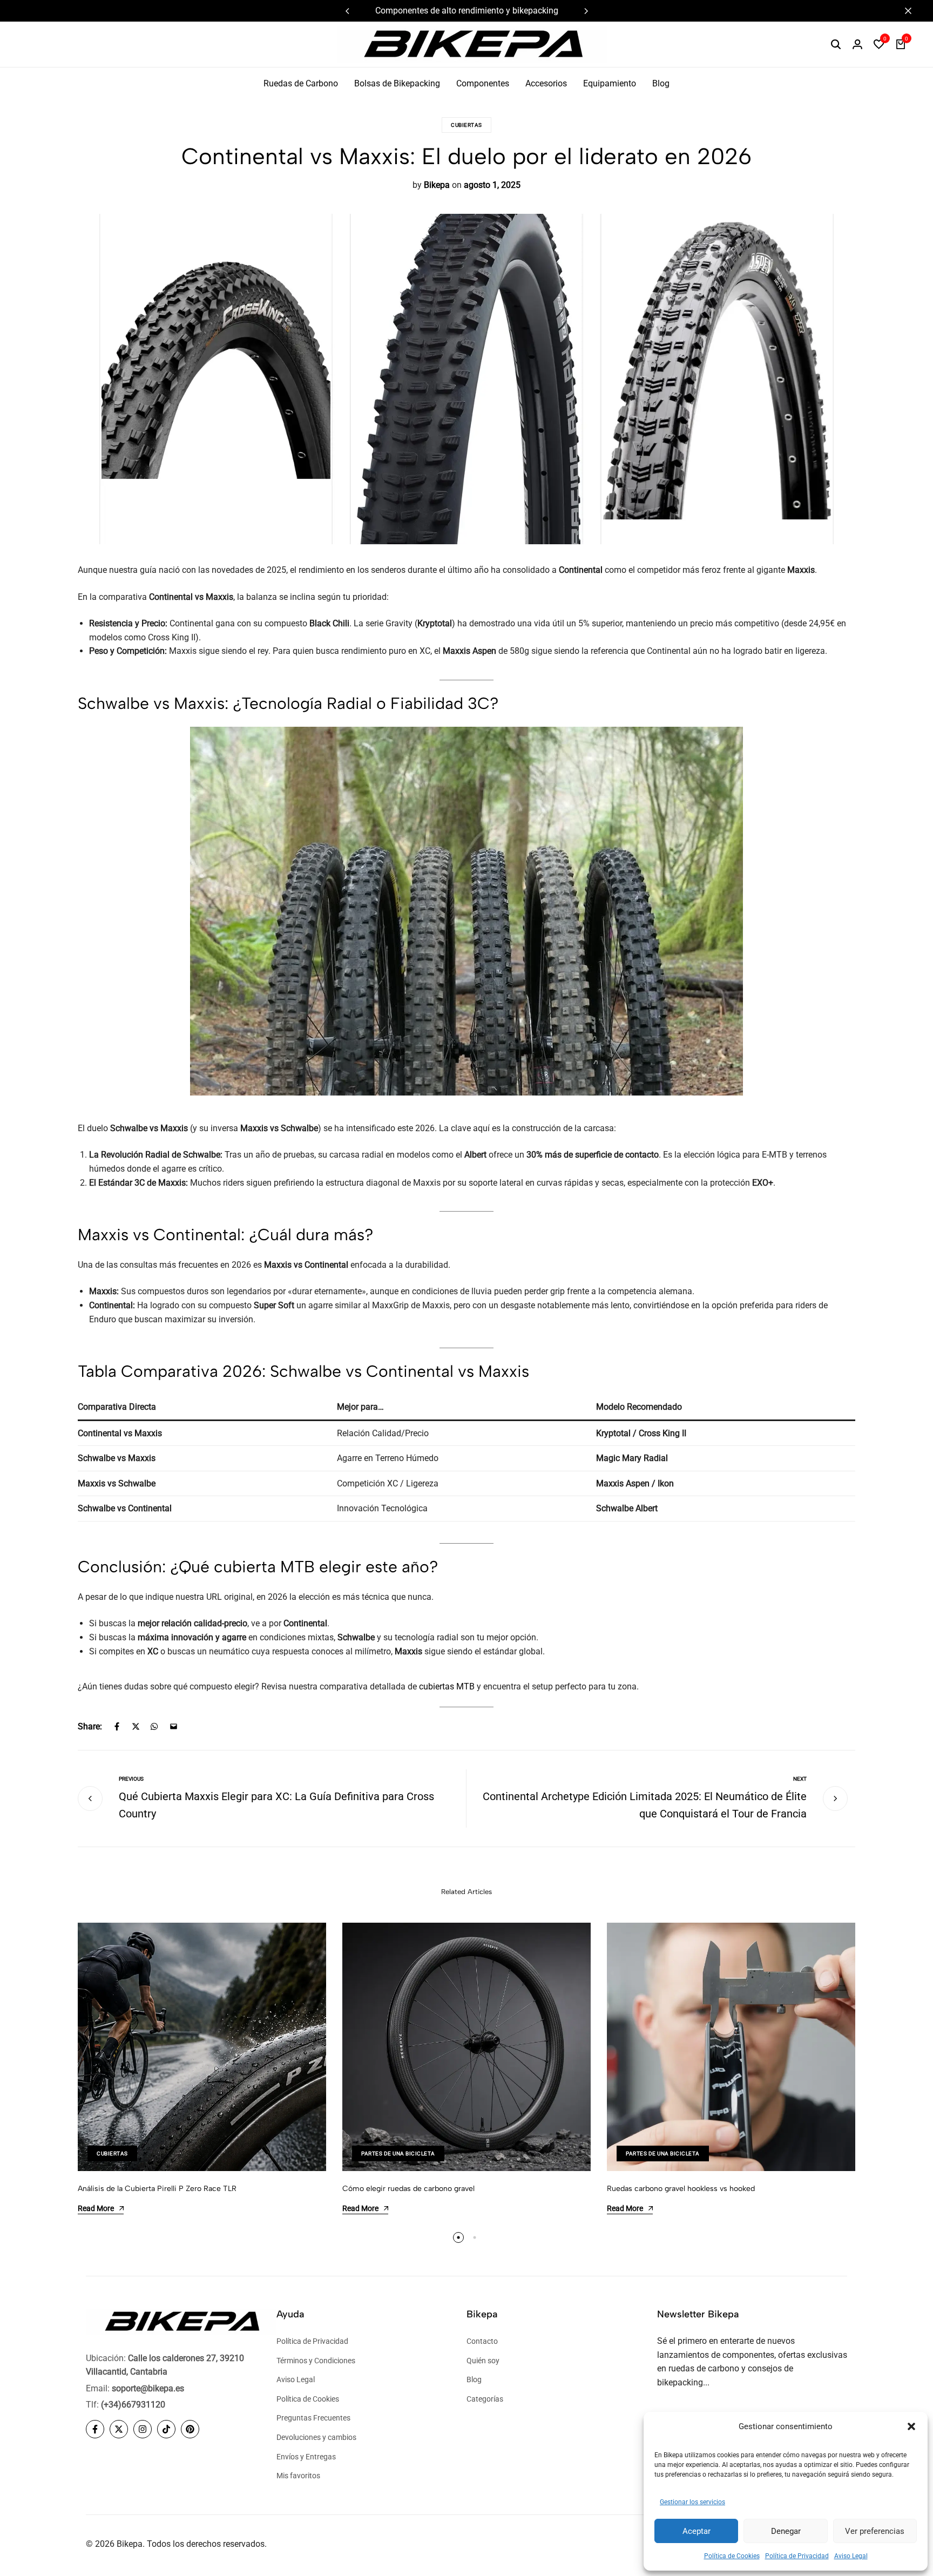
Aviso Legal (851, 2556)
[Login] (857, 44)
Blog (661, 83)
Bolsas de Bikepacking (397, 83)
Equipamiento (610, 83)
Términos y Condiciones (316, 2361)
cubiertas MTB (447, 1686)
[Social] (95, 2429)
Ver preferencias (875, 2531)
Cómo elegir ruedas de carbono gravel (408, 2189)
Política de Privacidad (797, 2556)
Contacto (482, 2341)
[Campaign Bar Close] (914, 11)
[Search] (836, 44)
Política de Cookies (732, 2556)
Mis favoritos (298, 2476)
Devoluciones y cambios (316, 2437)
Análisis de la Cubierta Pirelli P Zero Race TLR (157, 2189)
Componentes (483, 83)
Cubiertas (466, 125)
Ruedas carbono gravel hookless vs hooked (681, 2189)
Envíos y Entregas (306, 2457)
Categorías (485, 2399)
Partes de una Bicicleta (398, 2154)
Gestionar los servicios (692, 2502)
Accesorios (546, 83)
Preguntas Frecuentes (313, 2418)
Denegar (786, 2531)
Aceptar (697, 2531)
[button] (911, 2426)
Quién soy (483, 2361)
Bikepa (437, 185)
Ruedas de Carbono (301, 83)
